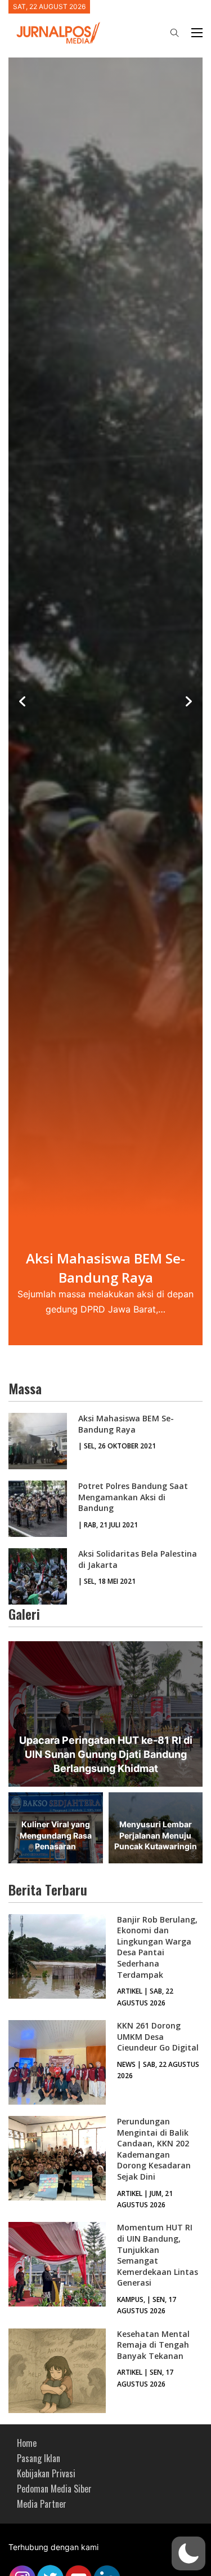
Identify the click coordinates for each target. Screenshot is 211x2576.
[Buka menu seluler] (197, 33)
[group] (105, 702)
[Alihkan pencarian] (174, 33)
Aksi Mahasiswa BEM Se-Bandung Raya (126, 1424)
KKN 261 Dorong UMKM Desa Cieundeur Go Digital (158, 2036)
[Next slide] (188, 701)
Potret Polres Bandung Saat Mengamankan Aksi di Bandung (133, 1497)
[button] (188, 2553)
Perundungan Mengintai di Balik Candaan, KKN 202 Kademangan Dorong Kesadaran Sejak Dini (154, 2149)
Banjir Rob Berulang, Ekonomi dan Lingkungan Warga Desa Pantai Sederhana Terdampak (157, 1947)
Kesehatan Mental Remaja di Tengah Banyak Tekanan (153, 2345)
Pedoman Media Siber (54, 2489)
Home (27, 2443)
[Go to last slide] (23, 701)
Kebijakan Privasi (46, 2473)
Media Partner (42, 2504)
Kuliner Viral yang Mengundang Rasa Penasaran (56, 1835)
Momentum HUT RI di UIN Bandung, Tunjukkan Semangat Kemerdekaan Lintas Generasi (158, 2255)
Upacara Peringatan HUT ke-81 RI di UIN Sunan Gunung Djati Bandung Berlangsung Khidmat (106, 1754)
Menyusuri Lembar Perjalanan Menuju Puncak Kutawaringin (156, 1835)
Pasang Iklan (39, 2458)
